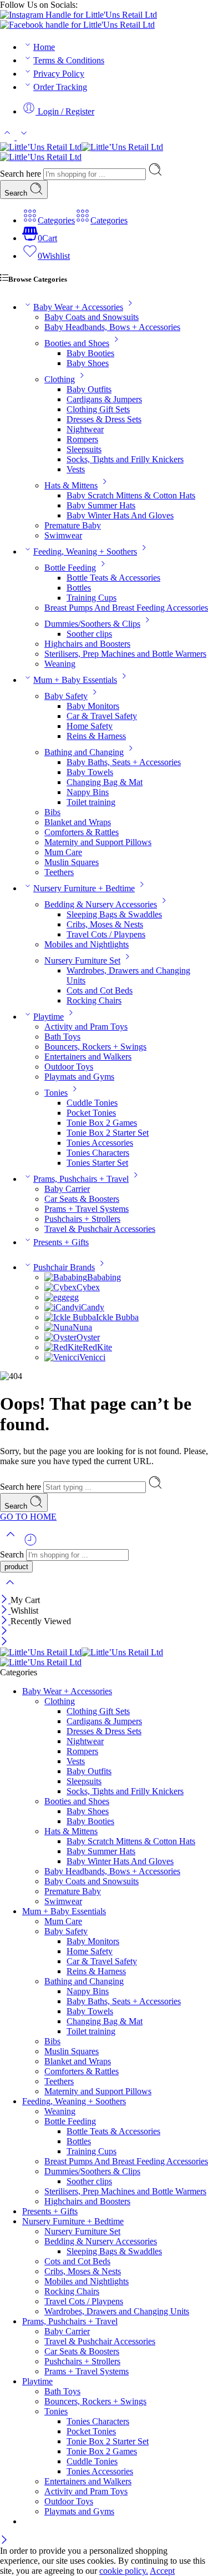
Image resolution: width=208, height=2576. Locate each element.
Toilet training (91, 802)
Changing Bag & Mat (105, 782)
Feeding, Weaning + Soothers (85, 551)
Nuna (82, 1327)
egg (72, 1297)
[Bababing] (66, 1277)
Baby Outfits (89, 389)
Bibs (52, 812)
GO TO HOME (28, 1517)
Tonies (56, 1093)
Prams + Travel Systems (87, 1209)
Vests (76, 469)
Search (17, 193)
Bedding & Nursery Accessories (101, 904)
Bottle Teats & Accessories (113, 578)
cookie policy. (124, 2571)
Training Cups (92, 598)
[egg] (55, 1297)
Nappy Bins (88, 792)
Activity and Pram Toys (86, 1027)
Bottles (79, 588)
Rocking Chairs (94, 1000)
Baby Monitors (93, 706)
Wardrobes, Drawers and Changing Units (117, 2311)
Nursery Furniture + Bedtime (84, 888)
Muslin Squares (72, 862)
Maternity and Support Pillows (98, 842)
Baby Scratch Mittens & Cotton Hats (131, 495)
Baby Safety (66, 696)
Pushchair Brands (64, 1267)
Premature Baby (73, 525)
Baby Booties (90, 353)
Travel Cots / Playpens (106, 934)
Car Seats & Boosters (82, 1199)
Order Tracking (60, 87)
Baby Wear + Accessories (78, 307)
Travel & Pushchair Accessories (100, 1229)
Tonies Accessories (100, 1143)
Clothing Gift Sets (98, 409)
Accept (162, 2571)
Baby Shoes (88, 363)
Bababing (104, 1277)
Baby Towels (90, 772)
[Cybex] (60, 1287)
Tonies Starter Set (97, 1163)
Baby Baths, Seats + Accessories (124, 762)
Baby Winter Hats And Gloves (120, 515)
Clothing (60, 379)
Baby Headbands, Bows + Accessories (112, 327)
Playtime (49, 1017)
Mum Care (63, 852)
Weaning (60, 664)
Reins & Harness (96, 736)
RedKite (97, 1347)
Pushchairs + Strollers (82, 1219)
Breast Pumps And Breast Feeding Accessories (126, 608)
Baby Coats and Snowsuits (92, 317)
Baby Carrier (67, 1189)
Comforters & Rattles (82, 832)
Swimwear (63, 535)
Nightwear (85, 429)
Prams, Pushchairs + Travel (81, 1179)
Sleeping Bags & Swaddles (114, 914)
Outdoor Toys (69, 1067)
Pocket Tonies (91, 1113)
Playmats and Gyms (79, 1077)
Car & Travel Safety (102, 716)
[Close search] (10, 1589)
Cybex (88, 1287)
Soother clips (89, 634)
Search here (22, 174)
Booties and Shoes (77, 343)
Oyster (88, 1337)
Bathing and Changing (84, 752)
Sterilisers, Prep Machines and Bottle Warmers (125, 654)
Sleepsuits (84, 449)
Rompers (82, 439)
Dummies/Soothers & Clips (92, 624)
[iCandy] (62, 1307)
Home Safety (90, 726)
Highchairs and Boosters (87, 644)
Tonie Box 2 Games (102, 1123)
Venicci (92, 1357)
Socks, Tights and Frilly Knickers (125, 459)
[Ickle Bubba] (70, 1317)
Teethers (59, 872)
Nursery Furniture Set (82, 960)
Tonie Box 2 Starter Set (108, 1133)
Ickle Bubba (117, 1317)
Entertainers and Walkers (88, 1057)
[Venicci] (62, 1357)
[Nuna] (59, 1327)
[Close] (5, 1600)
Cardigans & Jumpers (104, 399)
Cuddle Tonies (92, 1103)
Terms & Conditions (69, 60)
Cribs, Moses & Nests (105, 924)
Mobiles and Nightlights (87, 944)
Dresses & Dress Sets (104, 419)
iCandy (92, 1307)
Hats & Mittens (71, 485)
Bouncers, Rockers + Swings (95, 1047)
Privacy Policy (59, 74)
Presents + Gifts (61, 1242)
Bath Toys (62, 1037)
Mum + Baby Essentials (75, 680)
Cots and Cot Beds (100, 990)
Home (44, 47)
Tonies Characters (98, 1153)
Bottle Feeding (70, 568)
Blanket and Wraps (78, 822)
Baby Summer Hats (101, 505)
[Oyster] (60, 1337)
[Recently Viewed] (31, 1544)
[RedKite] (64, 1347)
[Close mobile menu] (4, 1642)
